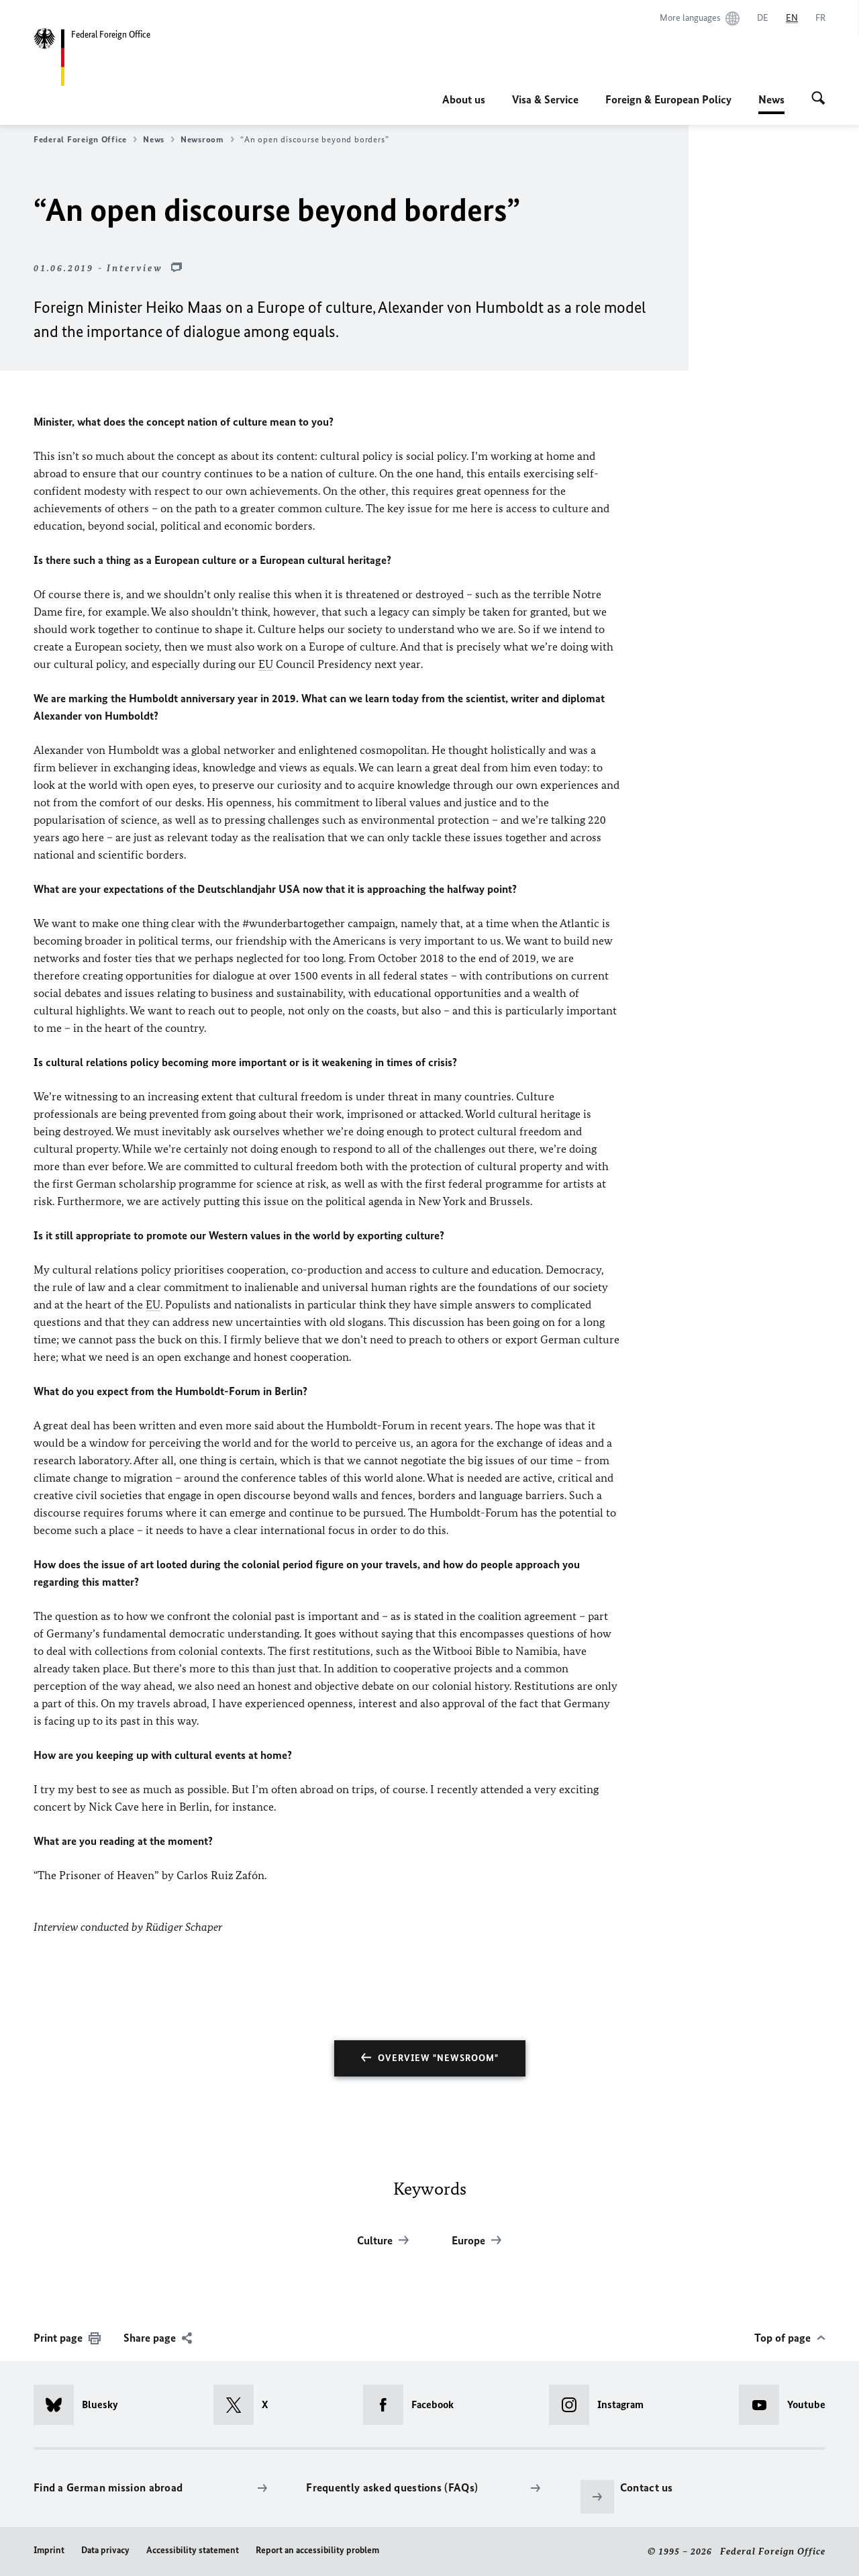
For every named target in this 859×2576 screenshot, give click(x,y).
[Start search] (818, 99)
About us (464, 99)
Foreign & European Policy (668, 99)
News (771, 103)
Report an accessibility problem (317, 2550)
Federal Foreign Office (80, 139)
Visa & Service (545, 99)
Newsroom (202, 139)
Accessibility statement (193, 2550)
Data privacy (105, 2550)
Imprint (49, 2550)
